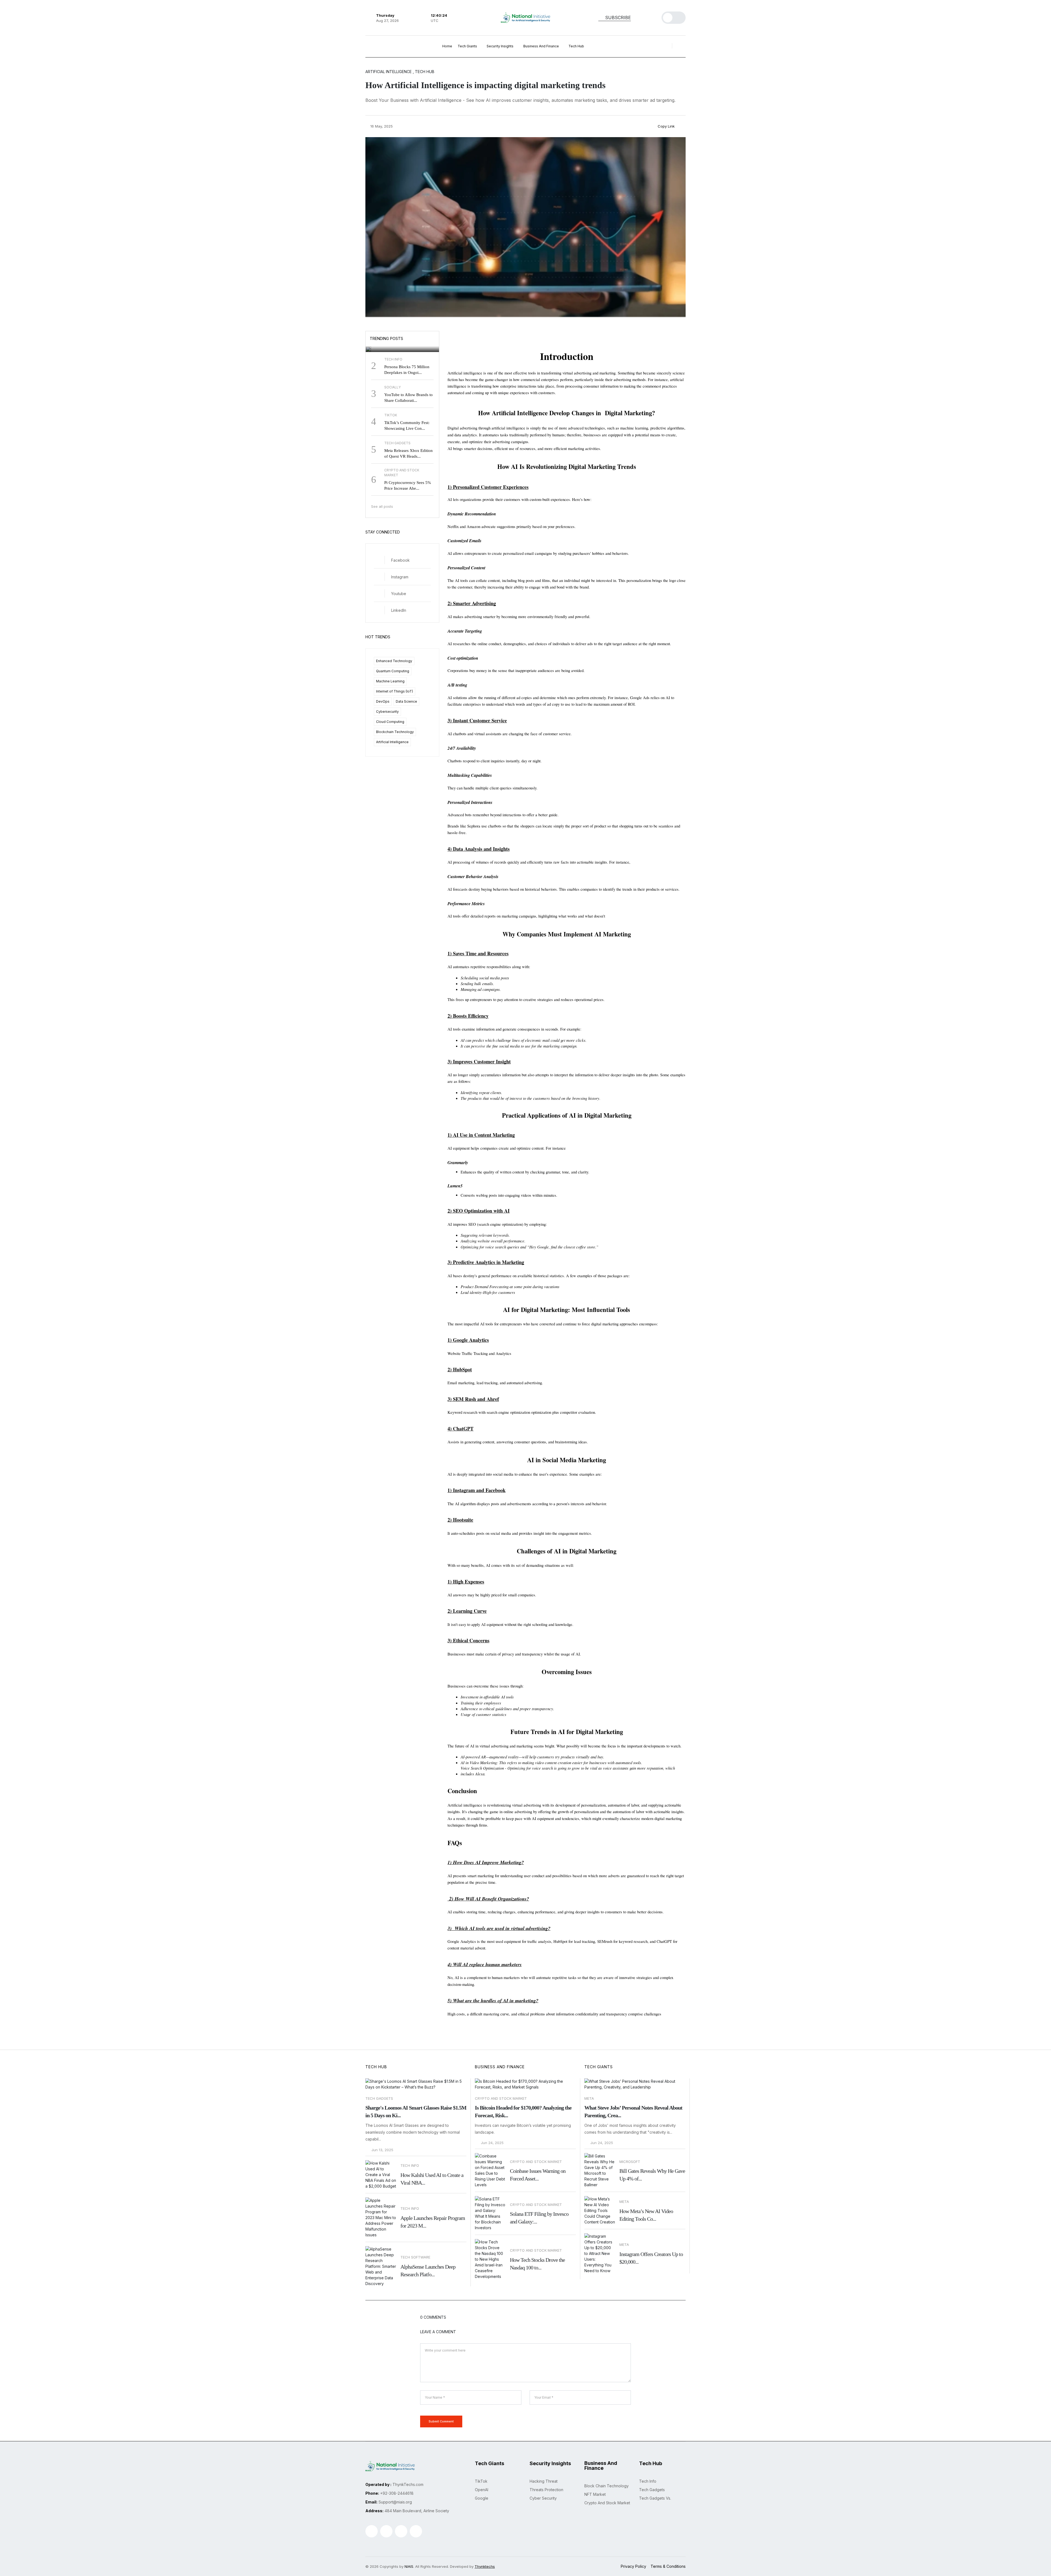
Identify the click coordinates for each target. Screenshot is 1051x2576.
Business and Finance (542, 46)
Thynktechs (485, 2566)
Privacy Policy (633, 2566)
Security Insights (500, 46)
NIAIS (409, 2566)
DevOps (383, 701)
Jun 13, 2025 (382, 2150)
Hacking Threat (544, 2481)
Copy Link (666, 126)
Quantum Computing (393, 671)
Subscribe (617, 18)
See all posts (383, 506)
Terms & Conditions (668, 2566)
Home (447, 46)
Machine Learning (390, 681)
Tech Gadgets (379, 2098)
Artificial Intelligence (392, 742)
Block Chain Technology (607, 2486)
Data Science (406, 701)
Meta (589, 2098)
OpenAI (482, 2490)
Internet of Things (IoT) (395, 691)
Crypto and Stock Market (501, 2098)
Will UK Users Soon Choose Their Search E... (400, 339)
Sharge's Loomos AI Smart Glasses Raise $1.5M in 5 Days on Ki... (416, 2111)
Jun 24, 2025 (492, 2143)
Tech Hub (577, 46)
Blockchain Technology (395, 732)
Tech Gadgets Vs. (655, 2498)
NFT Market (595, 2494)
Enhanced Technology (394, 661)
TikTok (481, 2481)
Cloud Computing (390, 722)
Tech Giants (468, 46)
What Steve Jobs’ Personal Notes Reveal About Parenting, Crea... (633, 2111)
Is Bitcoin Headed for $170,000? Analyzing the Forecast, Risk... (523, 2111)
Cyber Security (543, 2498)
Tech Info (648, 2481)
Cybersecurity (387, 712)
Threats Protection (546, 2490)
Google (379, 327)
